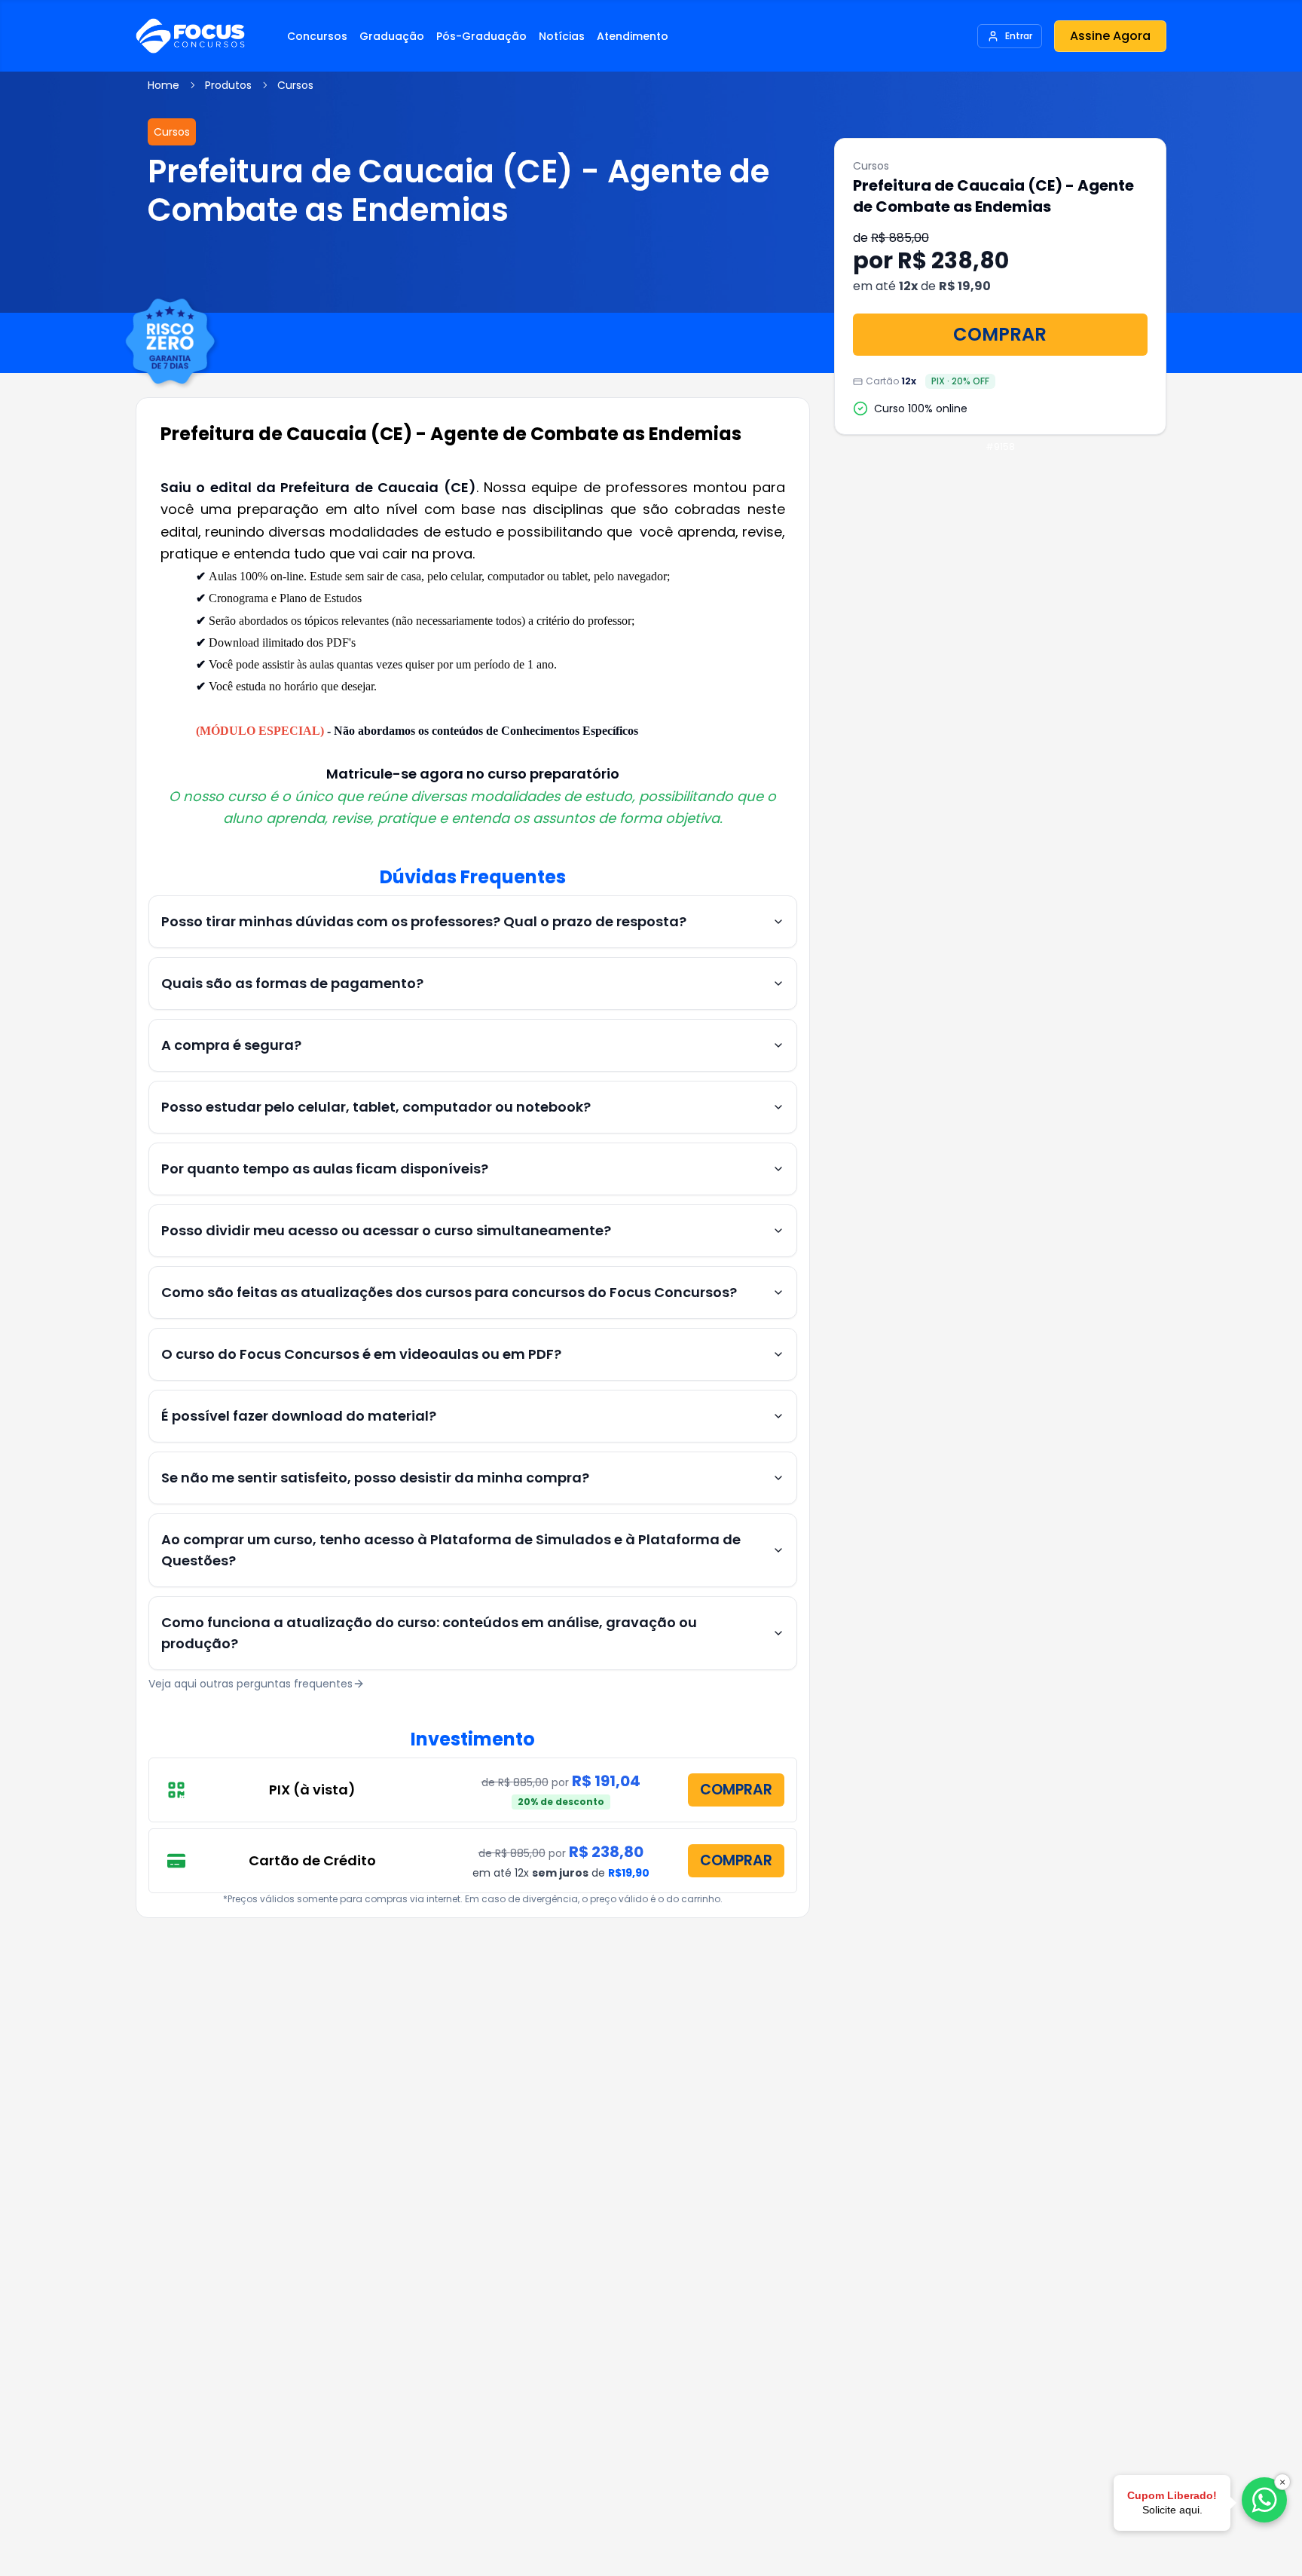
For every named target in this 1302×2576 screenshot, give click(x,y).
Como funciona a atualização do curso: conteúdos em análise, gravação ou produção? (429, 1633)
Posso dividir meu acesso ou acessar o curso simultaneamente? (386, 1230)
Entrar (1019, 36)
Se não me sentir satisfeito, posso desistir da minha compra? (375, 1478)
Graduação (392, 36)
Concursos (317, 36)
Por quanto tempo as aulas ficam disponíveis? (325, 1169)
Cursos (295, 85)
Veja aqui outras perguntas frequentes (251, 1684)
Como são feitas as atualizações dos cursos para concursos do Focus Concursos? (449, 1292)
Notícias (562, 36)
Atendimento (633, 36)
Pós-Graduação (481, 36)
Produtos (228, 85)
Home (164, 85)
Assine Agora (1110, 36)
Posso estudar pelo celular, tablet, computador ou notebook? (376, 1107)
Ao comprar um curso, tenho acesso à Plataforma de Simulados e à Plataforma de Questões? (451, 1550)
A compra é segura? (231, 1045)
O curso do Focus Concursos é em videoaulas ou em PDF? (361, 1354)
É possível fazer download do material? (299, 1416)
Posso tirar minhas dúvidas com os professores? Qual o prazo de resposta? (424, 921)
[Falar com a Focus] (1264, 2500)
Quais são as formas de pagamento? (292, 983)
